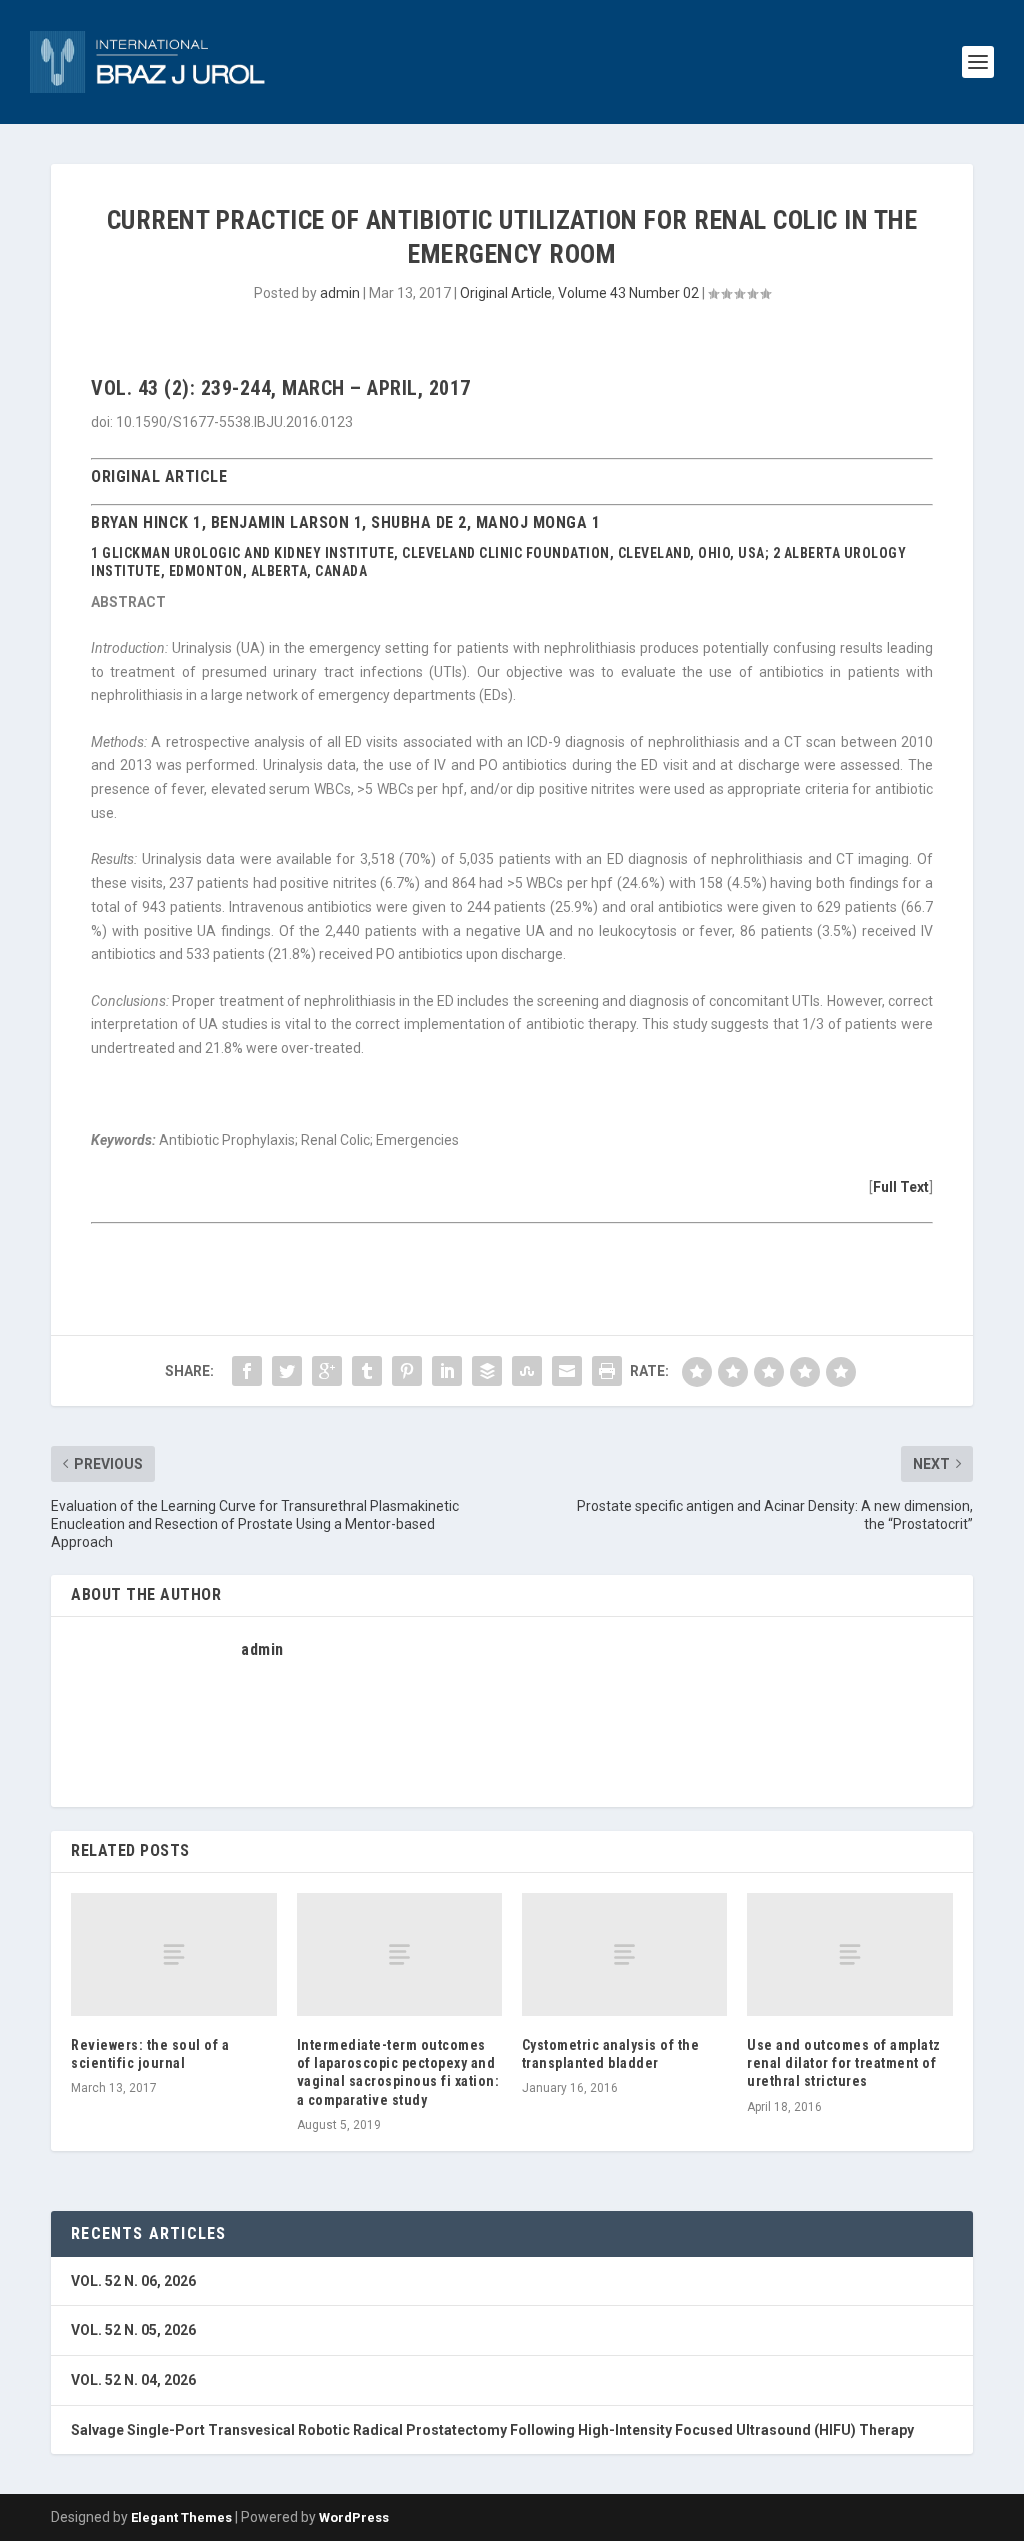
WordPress (354, 2517)
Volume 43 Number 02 (628, 293)
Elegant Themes (181, 2517)
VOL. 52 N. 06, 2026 (133, 2281)
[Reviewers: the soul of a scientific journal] (173, 1954)
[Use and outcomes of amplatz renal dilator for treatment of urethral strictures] (849, 1954)
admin (340, 293)
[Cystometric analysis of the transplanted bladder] (624, 1954)
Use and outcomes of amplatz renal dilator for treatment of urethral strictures (844, 2063)
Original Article (506, 293)
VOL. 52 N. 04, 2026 (133, 2380)
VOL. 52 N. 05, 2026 (133, 2330)
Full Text (901, 1187)
